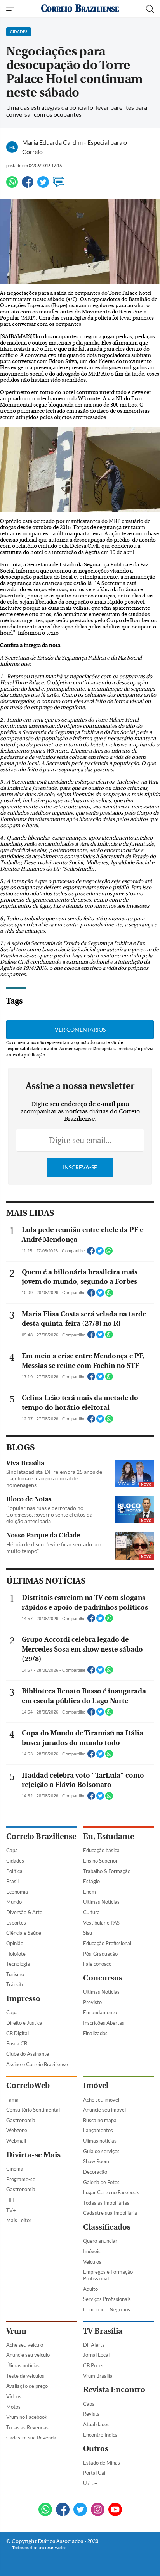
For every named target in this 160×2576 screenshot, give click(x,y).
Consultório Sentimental (33, 2110)
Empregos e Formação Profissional (108, 2275)
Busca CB (17, 2043)
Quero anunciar (100, 2241)
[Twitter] (43, 185)
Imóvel (96, 2085)
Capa (12, 1850)
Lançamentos (98, 2130)
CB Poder (94, 2365)
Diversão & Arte (24, 1912)
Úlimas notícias (100, 2141)
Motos (13, 2407)
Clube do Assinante (28, 2054)
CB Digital (17, 2033)
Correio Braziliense (41, 1836)
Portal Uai (94, 2473)
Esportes (16, 1923)
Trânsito (15, 1984)
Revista (91, 2414)
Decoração (95, 2172)
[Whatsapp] (12, 185)
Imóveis (92, 2251)
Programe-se (21, 2179)
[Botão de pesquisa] (150, 9)
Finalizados (95, 2033)
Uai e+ (90, 2483)
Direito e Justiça (24, 2023)
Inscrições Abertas (104, 2023)
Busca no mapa (100, 2120)
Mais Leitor (19, 2220)
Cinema (15, 2169)
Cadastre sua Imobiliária (110, 2213)
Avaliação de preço (27, 2386)
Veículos (92, 2262)
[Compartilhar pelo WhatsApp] (109, 1253)
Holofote (16, 1954)
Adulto (90, 2289)
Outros (96, 2449)
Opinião (15, 1943)
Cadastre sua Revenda (31, 2438)
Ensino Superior (100, 1861)
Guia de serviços (101, 2151)
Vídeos (14, 2396)
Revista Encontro (114, 2390)
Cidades (15, 1861)
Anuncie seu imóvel (104, 2110)
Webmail (16, 2141)
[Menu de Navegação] (11, 9)
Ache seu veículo (25, 2345)
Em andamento (100, 2012)
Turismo (15, 1974)
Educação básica (101, 1850)
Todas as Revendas (27, 2427)
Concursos (103, 1978)
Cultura (91, 1912)
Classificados (107, 2227)
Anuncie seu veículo (28, 2355)
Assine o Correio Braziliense (37, 2064)
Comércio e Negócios (107, 2309)
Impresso (23, 1999)
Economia (17, 1892)
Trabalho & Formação (107, 1871)
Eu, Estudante (109, 1836)
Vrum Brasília (98, 2376)
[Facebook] (28, 185)
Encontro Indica (100, 2435)
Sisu (88, 1933)
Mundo (14, 1902)
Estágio (91, 1881)
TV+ (11, 2210)
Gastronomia (21, 2120)
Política (14, 1871)
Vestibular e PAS (101, 1923)
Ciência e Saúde (24, 1933)
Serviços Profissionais (107, 2299)
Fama (12, 2100)
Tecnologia (18, 1964)
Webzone (17, 2130)
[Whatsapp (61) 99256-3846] (45, 2510)
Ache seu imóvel (101, 2100)
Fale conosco (97, 1964)
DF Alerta (94, 2345)
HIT (10, 2200)
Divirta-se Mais (33, 2155)
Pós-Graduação (100, 1954)
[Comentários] (59, 185)
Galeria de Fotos (101, 2182)
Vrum (16, 2331)
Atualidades (96, 2424)
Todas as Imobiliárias (106, 2203)
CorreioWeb (28, 2085)
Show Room (96, 2161)
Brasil (12, 1881)
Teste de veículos (25, 2376)
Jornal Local (96, 2355)
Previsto (92, 2002)
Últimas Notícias (101, 1902)
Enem (90, 1892)
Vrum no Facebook (27, 2417)
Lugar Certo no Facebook (111, 2192)
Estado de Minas (102, 2463)
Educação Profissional (107, 1943)
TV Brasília (103, 2331)
